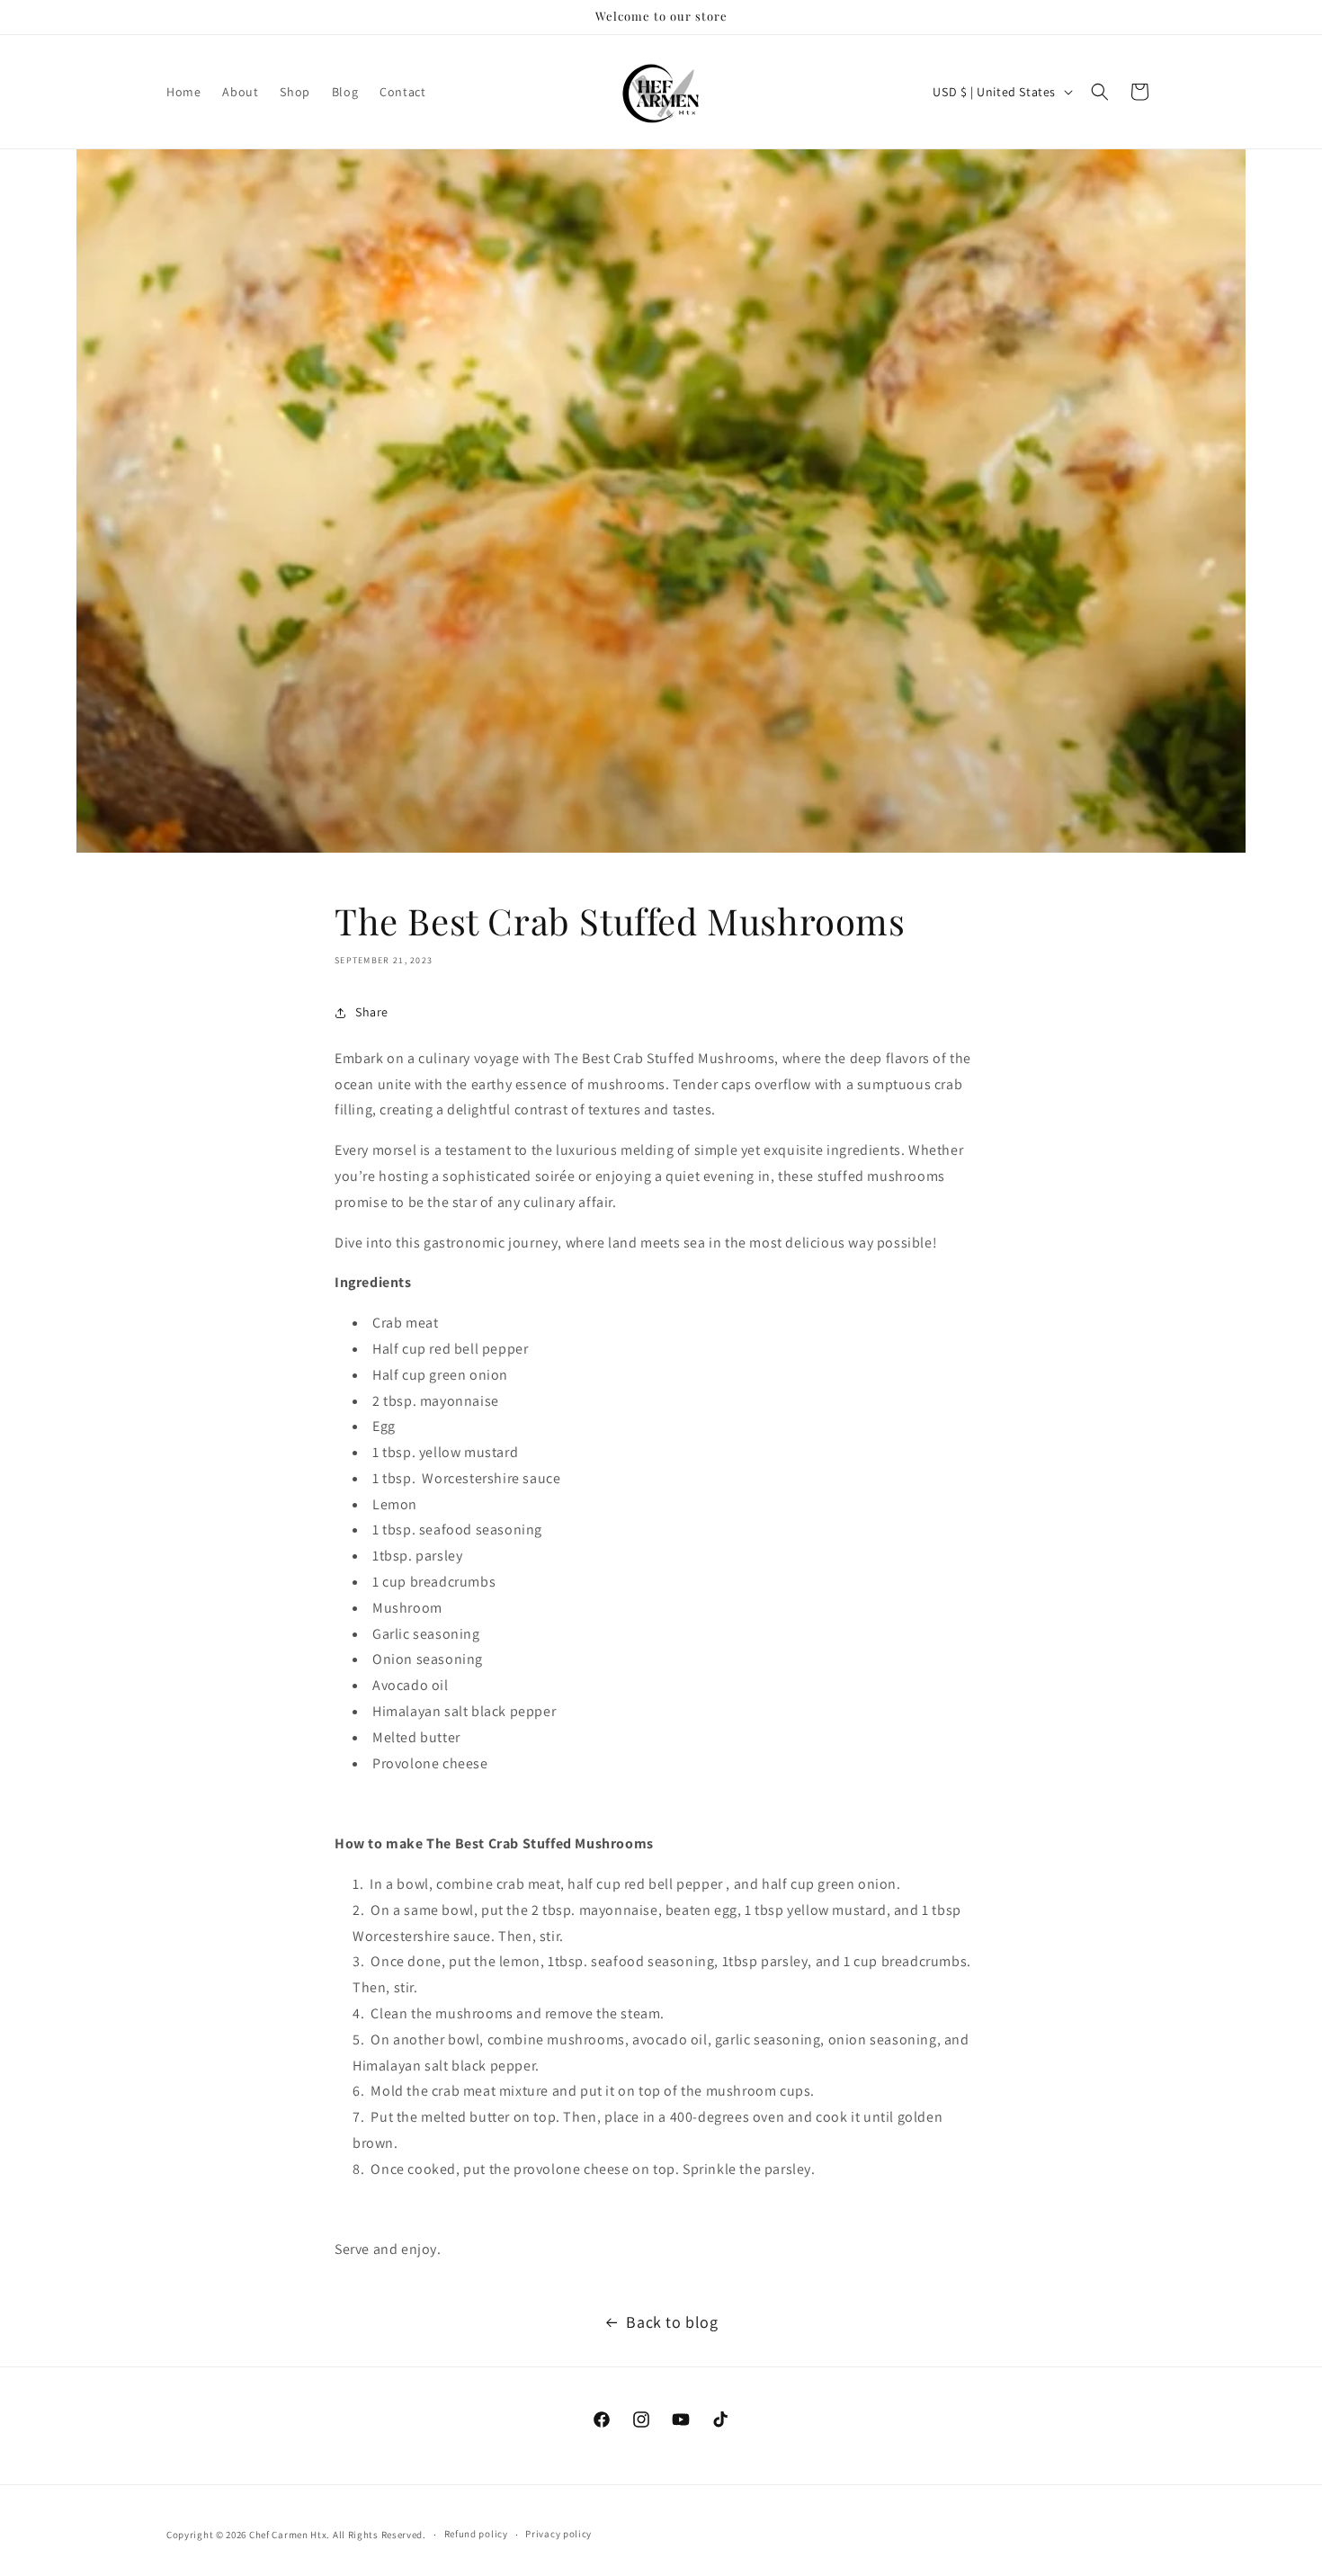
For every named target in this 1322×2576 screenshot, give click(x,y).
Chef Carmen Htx (288, 2535)
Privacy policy (558, 2534)
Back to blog (672, 2322)
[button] (1100, 92)
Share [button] (372, 1012)
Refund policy (476, 2534)
